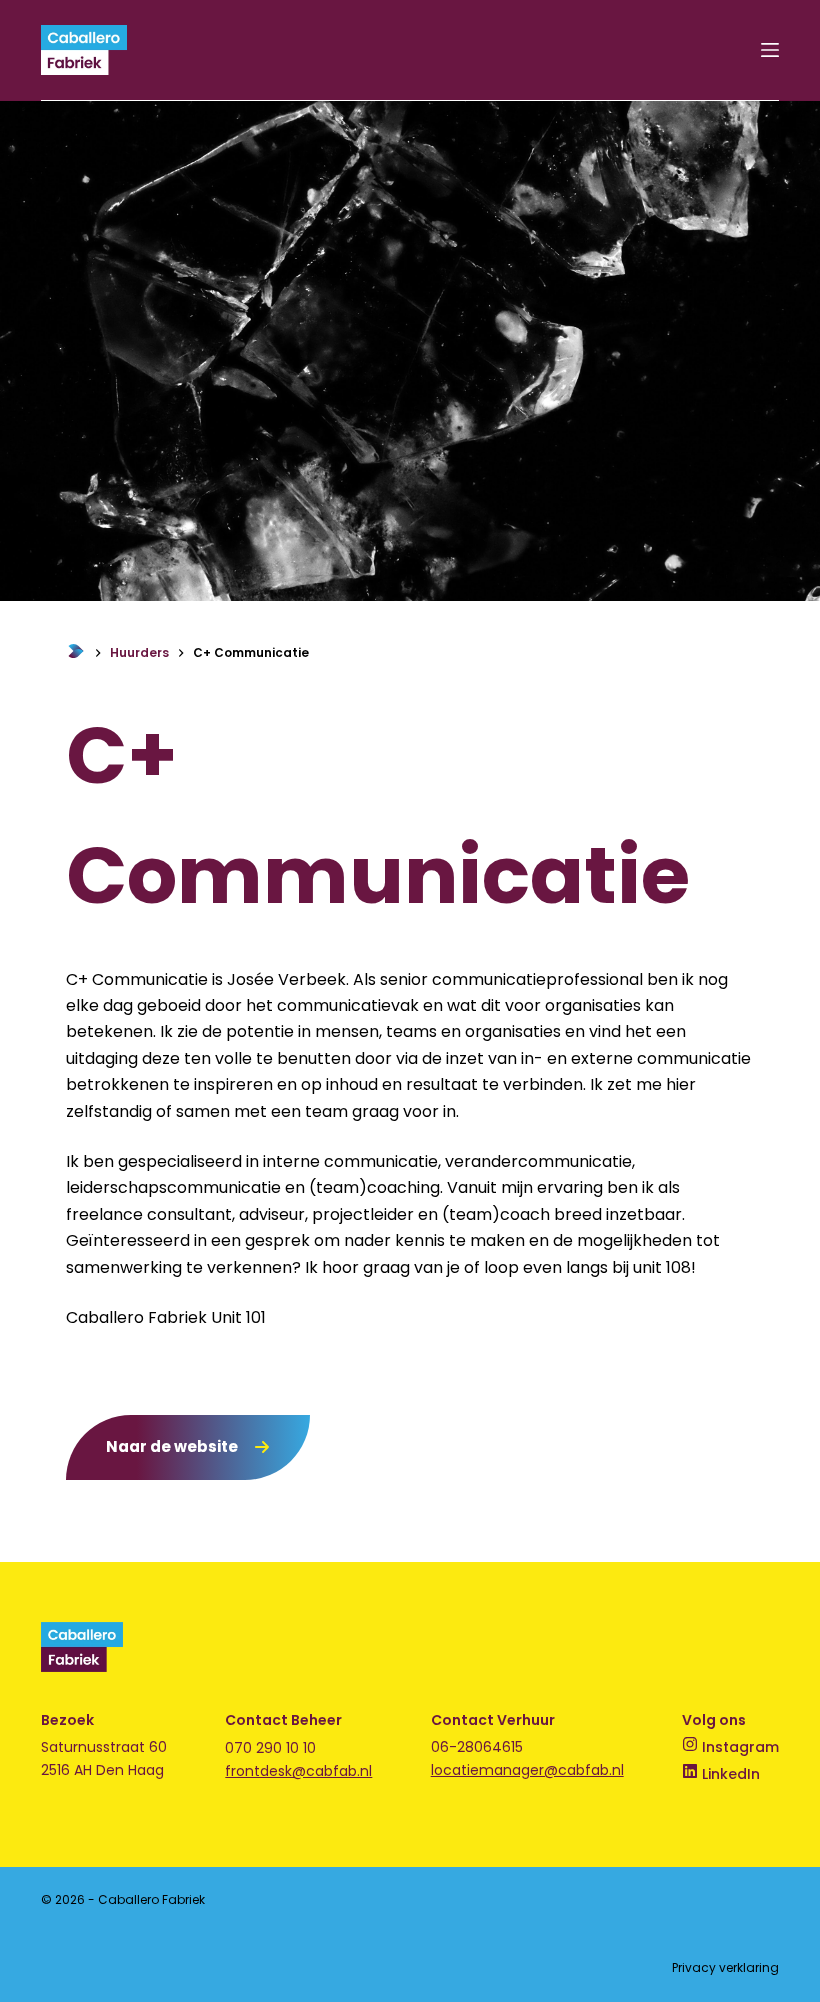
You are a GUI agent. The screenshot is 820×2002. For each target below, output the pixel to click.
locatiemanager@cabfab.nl (527, 1770)
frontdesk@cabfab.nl (298, 1771)
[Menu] (770, 50)
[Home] (76, 653)
